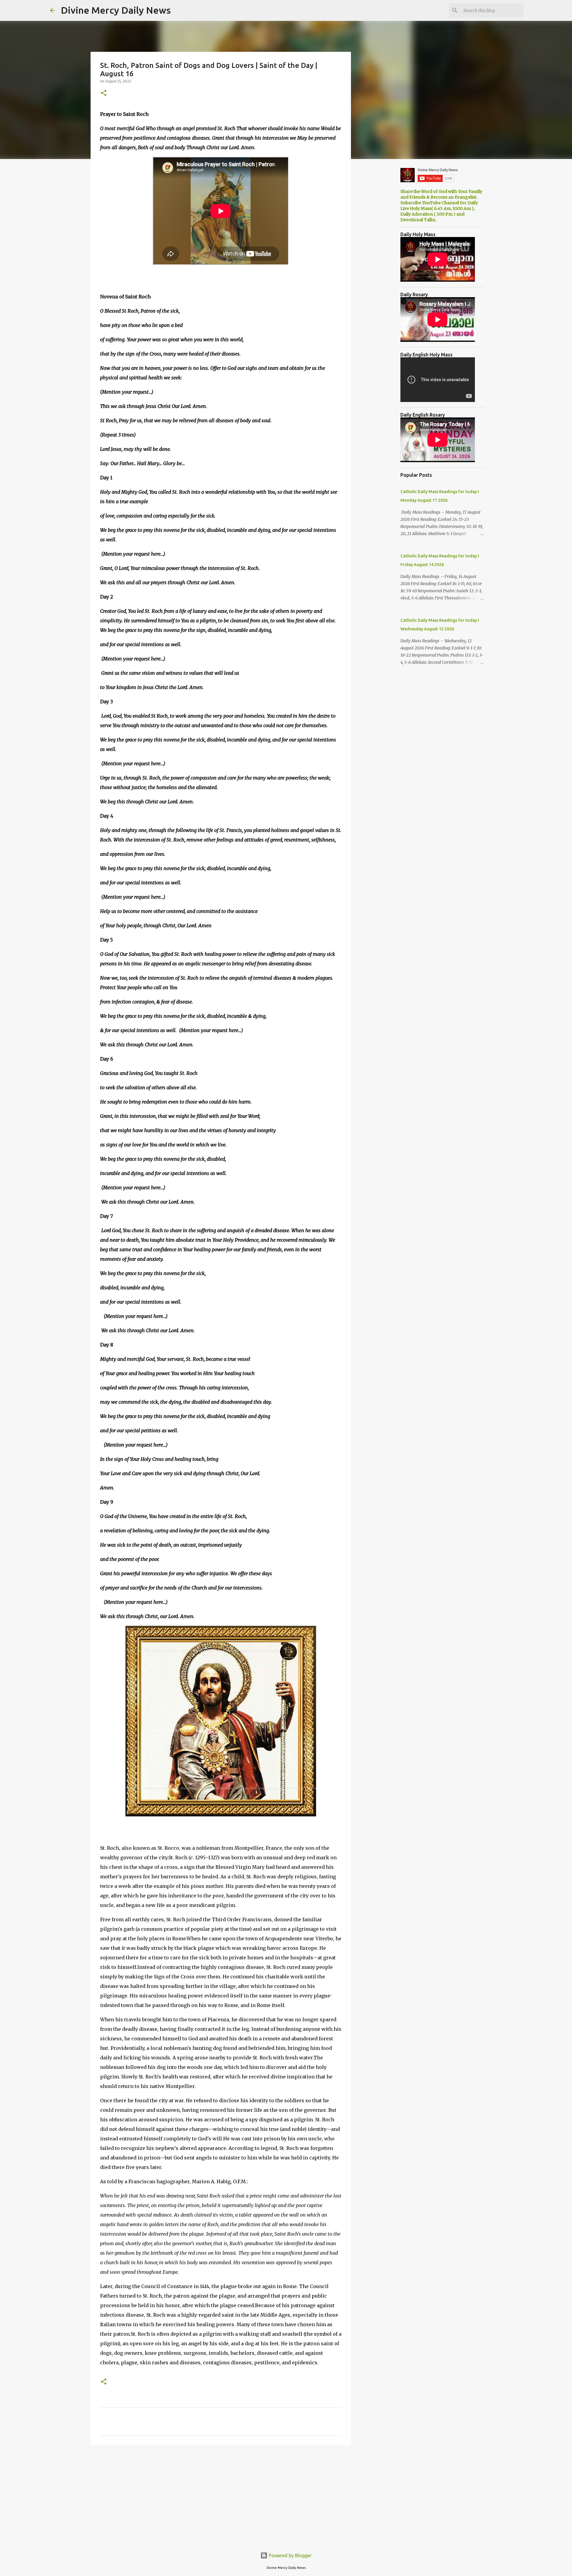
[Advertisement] (221, 2496)
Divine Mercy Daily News (116, 10)
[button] (104, 93)
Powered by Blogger (290, 2555)
